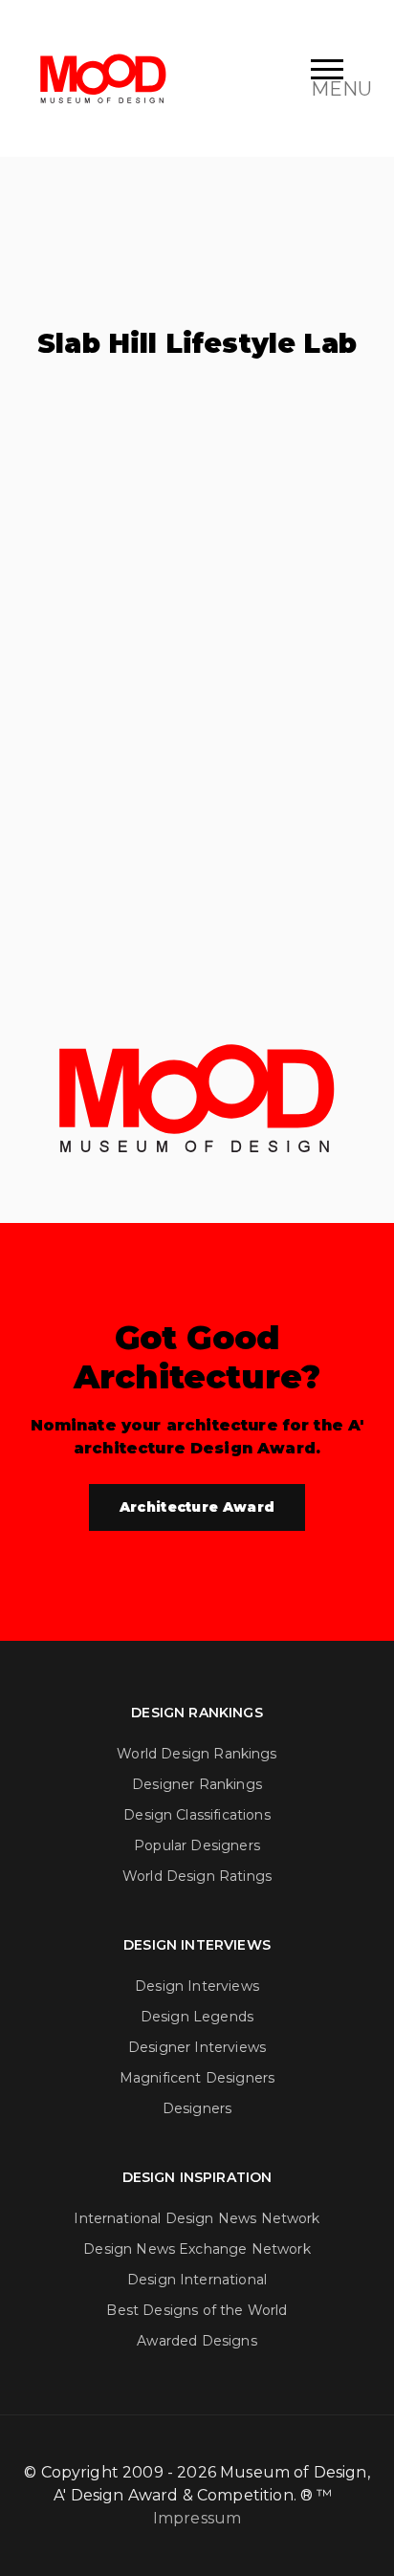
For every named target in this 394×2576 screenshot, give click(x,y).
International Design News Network (197, 2218)
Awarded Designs (197, 2341)
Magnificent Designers (197, 2078)
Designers (197, 2108)
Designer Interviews (197, 2047)
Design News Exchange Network (197, 2249)
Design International (197, 2280)
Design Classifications (197, 1815)
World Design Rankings (197, 1754)
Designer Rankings (197, 1784)
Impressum (197, 2518)
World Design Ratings (197, 1876)
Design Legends (197, 2017)
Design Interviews (197, 1986)
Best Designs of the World (197, 2310)
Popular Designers (197, 1845)
